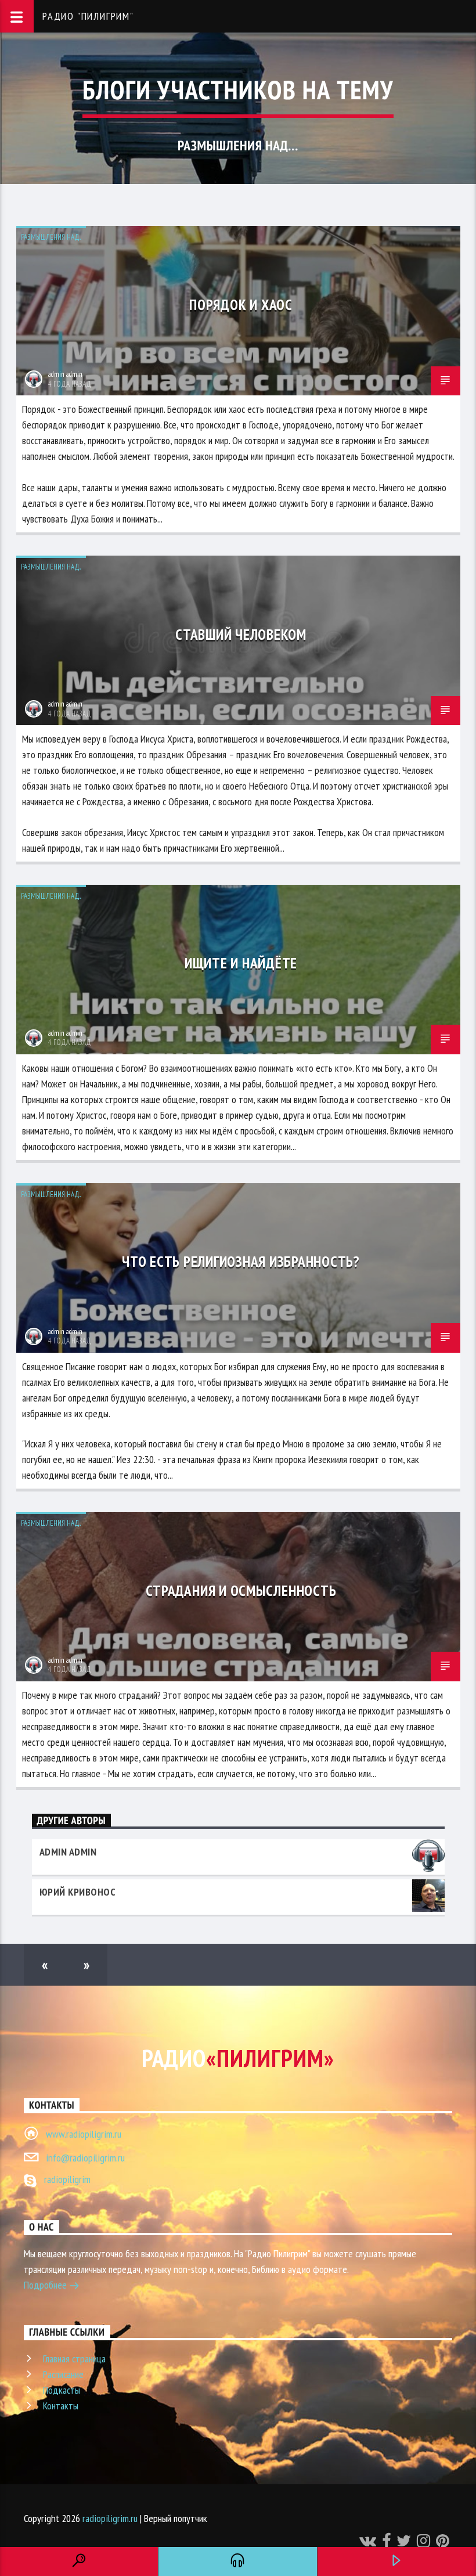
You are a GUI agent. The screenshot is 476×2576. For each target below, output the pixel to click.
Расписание (63, 2374)
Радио (238, 2058)
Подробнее (46, 2285)
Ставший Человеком (241, 634)
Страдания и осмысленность (241, 1590)
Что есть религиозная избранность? (241, 1261)
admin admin (65, 374)
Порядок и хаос (241, 305)
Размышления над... (51, 237)
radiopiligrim (67, 2179)
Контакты (61, 2406)
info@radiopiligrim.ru (85, 2158)
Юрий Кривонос (78, 1892)
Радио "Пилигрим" (88, 16)
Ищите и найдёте (241, 963)
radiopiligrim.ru (110, 2518)
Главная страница (74, 2359)
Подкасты (62, 2390)
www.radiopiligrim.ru (84, 2134)
